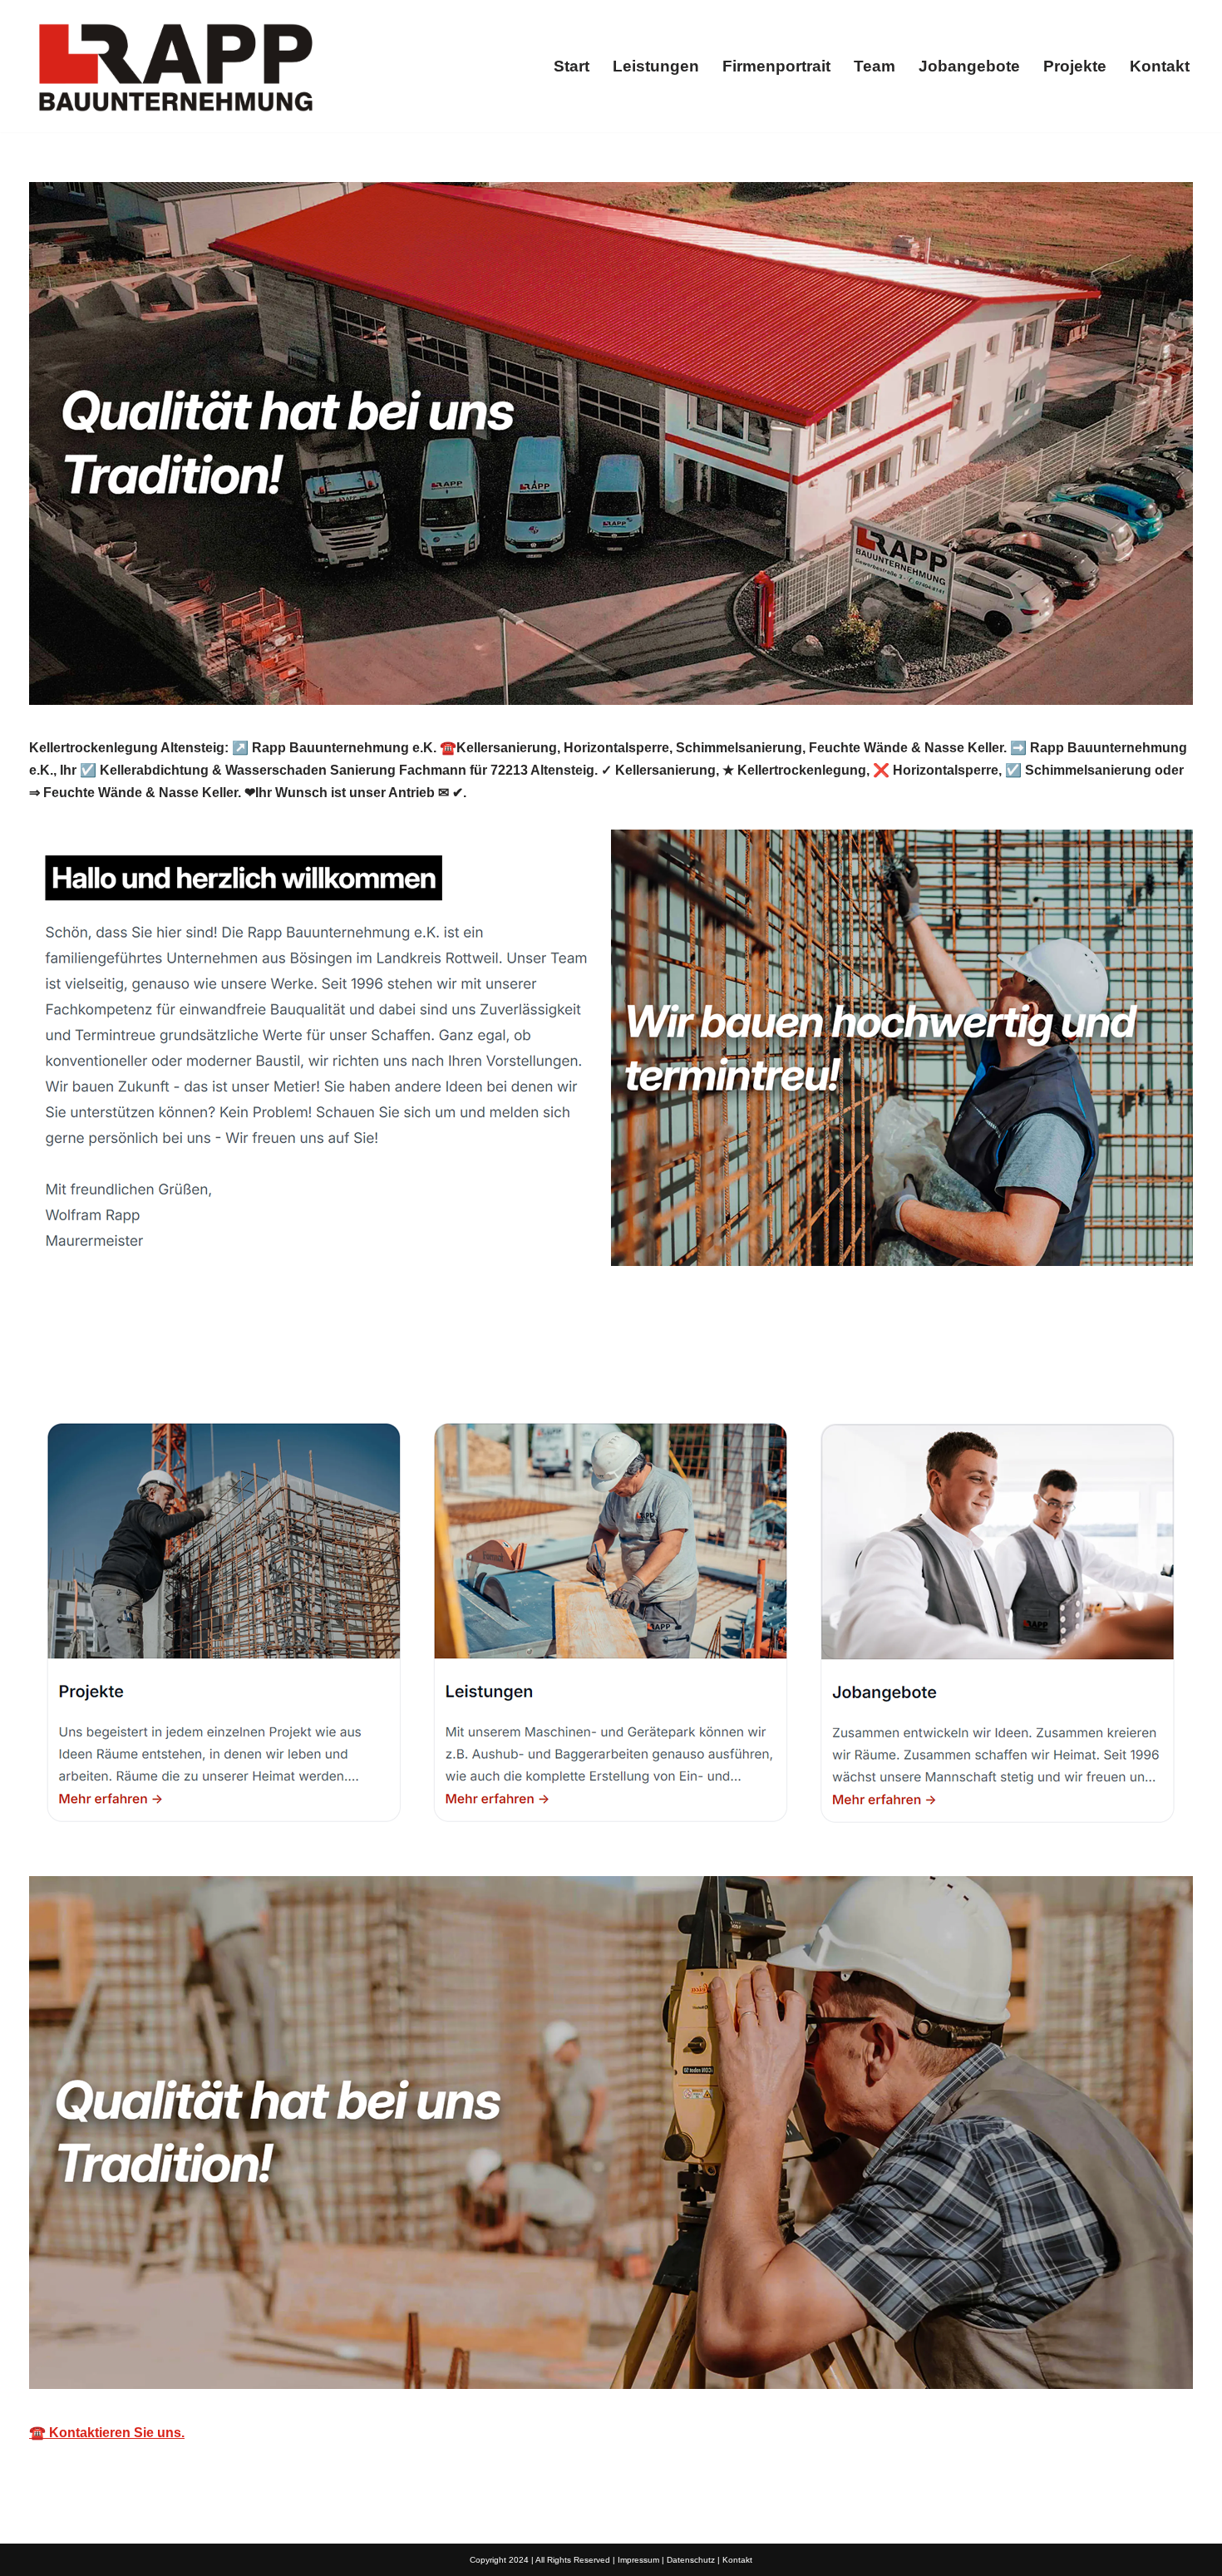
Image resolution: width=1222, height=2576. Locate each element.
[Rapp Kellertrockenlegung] (175, 66)
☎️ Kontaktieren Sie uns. (107, 2433)
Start (572, 66)
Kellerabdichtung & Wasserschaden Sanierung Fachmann (230, 1359)
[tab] (230, 1359)
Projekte (1075, 66)
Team (875, 66)
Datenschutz (691, 2560)
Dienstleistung (509, 1359)
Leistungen (656, 66)
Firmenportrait (776, 66)
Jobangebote (969, 66)
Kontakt (1160, 66)
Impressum (638, 2560)
